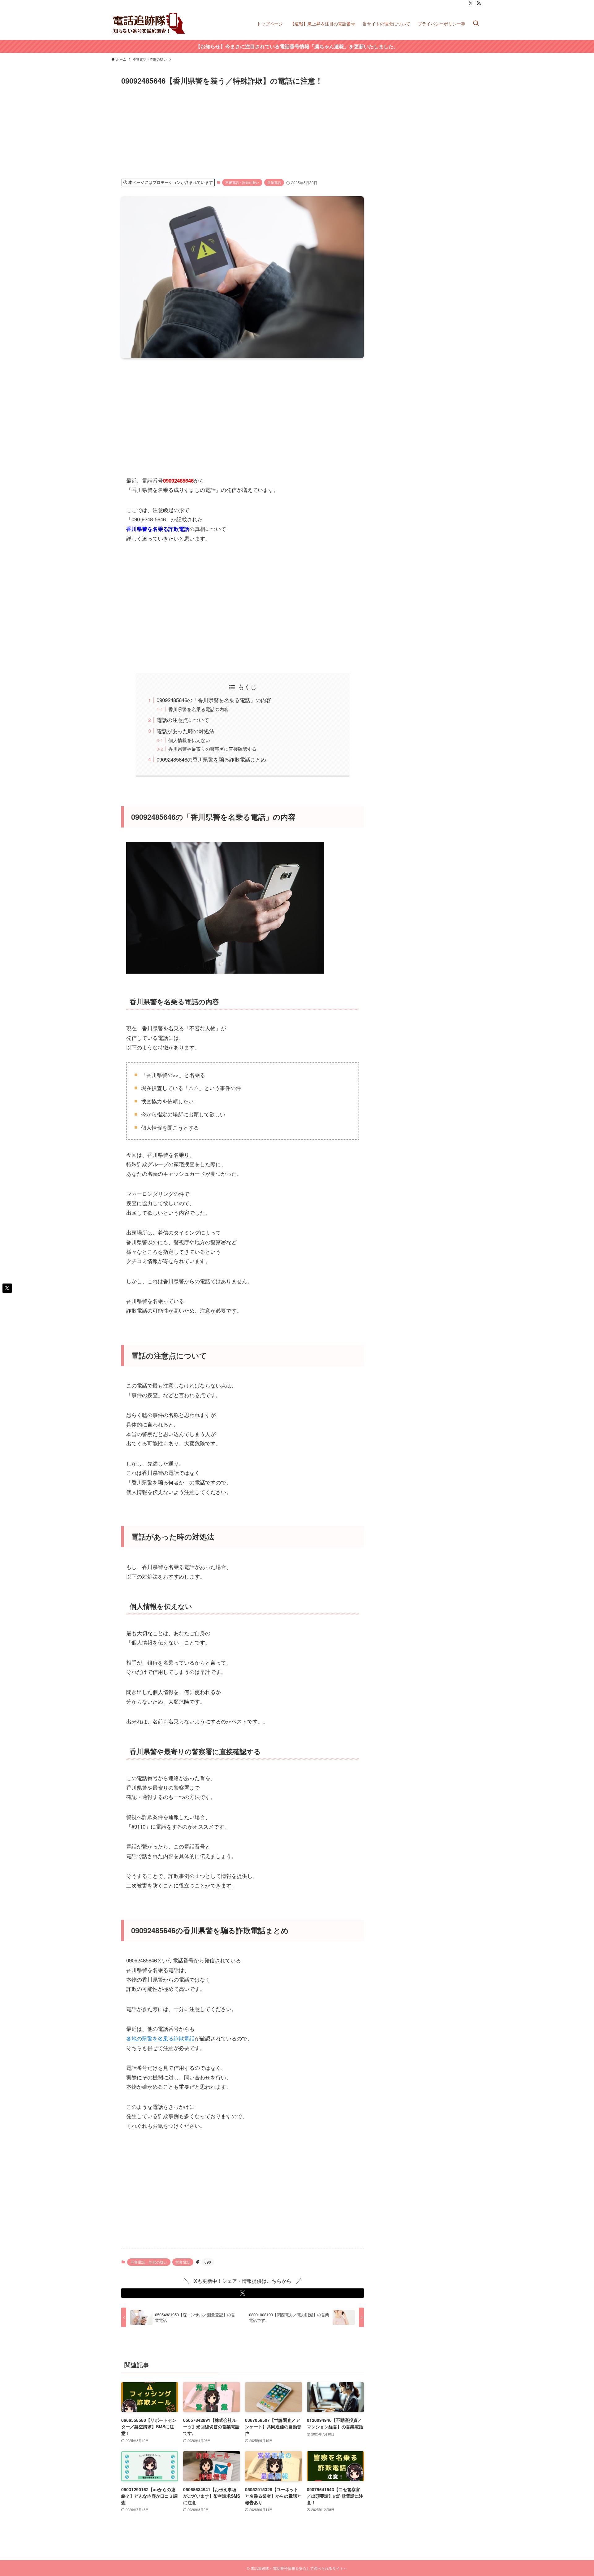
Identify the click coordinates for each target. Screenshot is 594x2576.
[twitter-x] (471, 3)
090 (208, 2262)
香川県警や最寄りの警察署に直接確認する (212, 749)
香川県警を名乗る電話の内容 (198, 709)
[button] (243, 2293)
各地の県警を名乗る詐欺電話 (160, 2038)
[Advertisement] (307, 132)
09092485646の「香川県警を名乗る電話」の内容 (214, 700)
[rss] (479, 3)
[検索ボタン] (476, 23)
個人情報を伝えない (189, 740)
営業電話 (274, 182)
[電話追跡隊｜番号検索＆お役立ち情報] (149, 23)
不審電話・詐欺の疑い (242, 182)
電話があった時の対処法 (185, 731)
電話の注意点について (183, 720)
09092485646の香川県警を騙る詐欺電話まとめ (211, 759)
